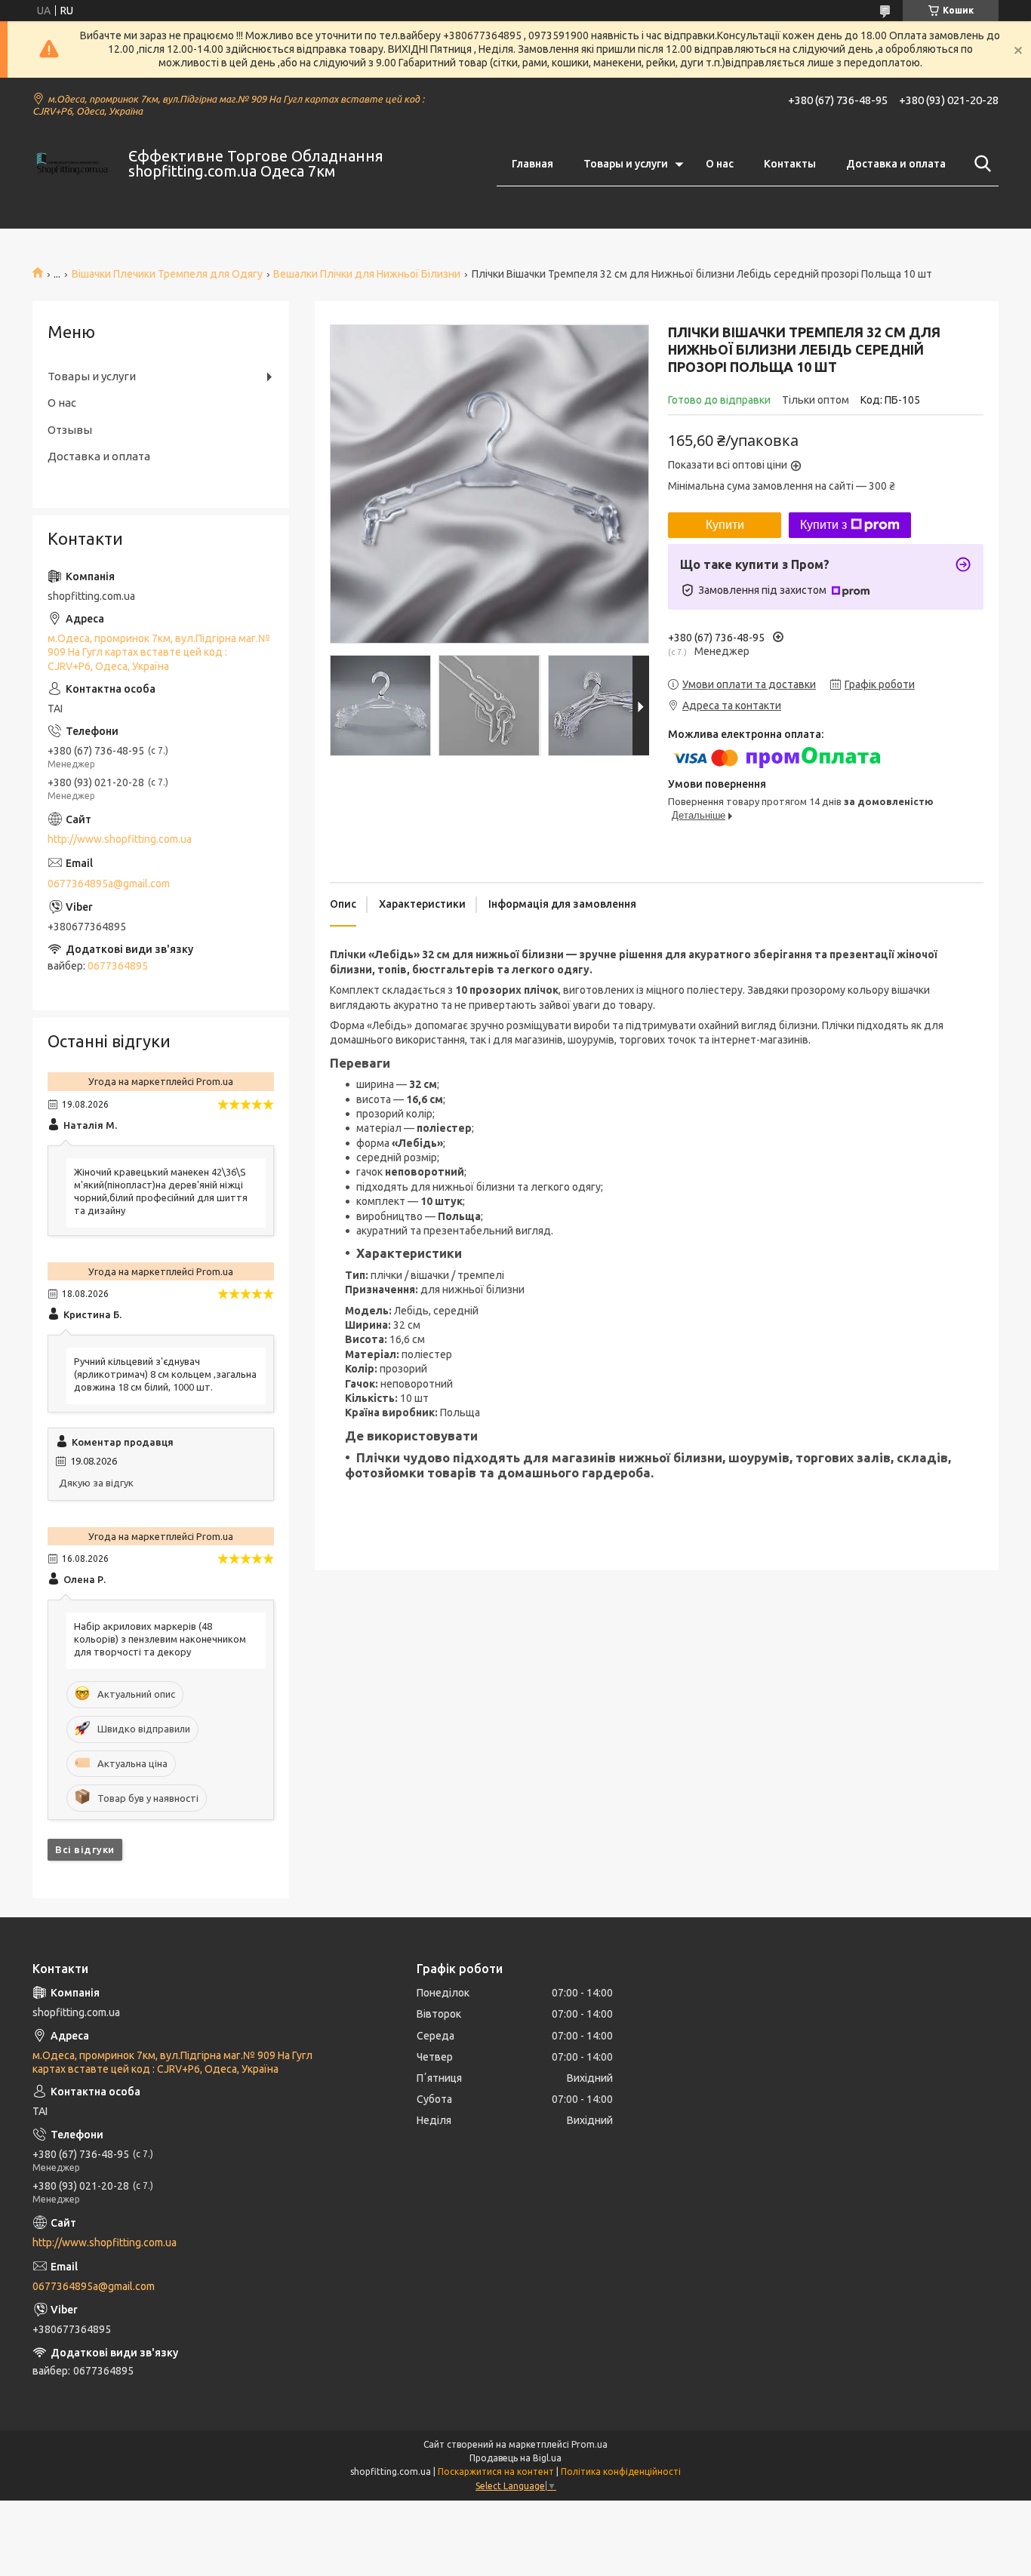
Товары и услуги (626, 164)
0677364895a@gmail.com (109, 884)
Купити (725, 525)
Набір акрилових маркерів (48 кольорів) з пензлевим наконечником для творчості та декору (160, 1639)
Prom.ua (589, 2444)
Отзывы (70, 430)
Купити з (823, 525)
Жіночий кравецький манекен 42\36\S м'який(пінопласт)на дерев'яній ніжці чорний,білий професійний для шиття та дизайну (161, 1191)
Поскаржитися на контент (496, 2471)
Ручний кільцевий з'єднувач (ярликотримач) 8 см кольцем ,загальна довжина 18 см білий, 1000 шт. (165, 1374)
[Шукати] (980, 164)
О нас (720, 164)
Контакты (790, 164)
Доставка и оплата (896, 164)
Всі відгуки (85, 1849)
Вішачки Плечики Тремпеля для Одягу (167, 274)
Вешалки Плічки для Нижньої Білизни (367, 274)
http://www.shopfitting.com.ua (120, 839)
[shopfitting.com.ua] (71, 164)
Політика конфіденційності (621, 2471)
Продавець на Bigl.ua (515, 2458)
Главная (532, 164)
